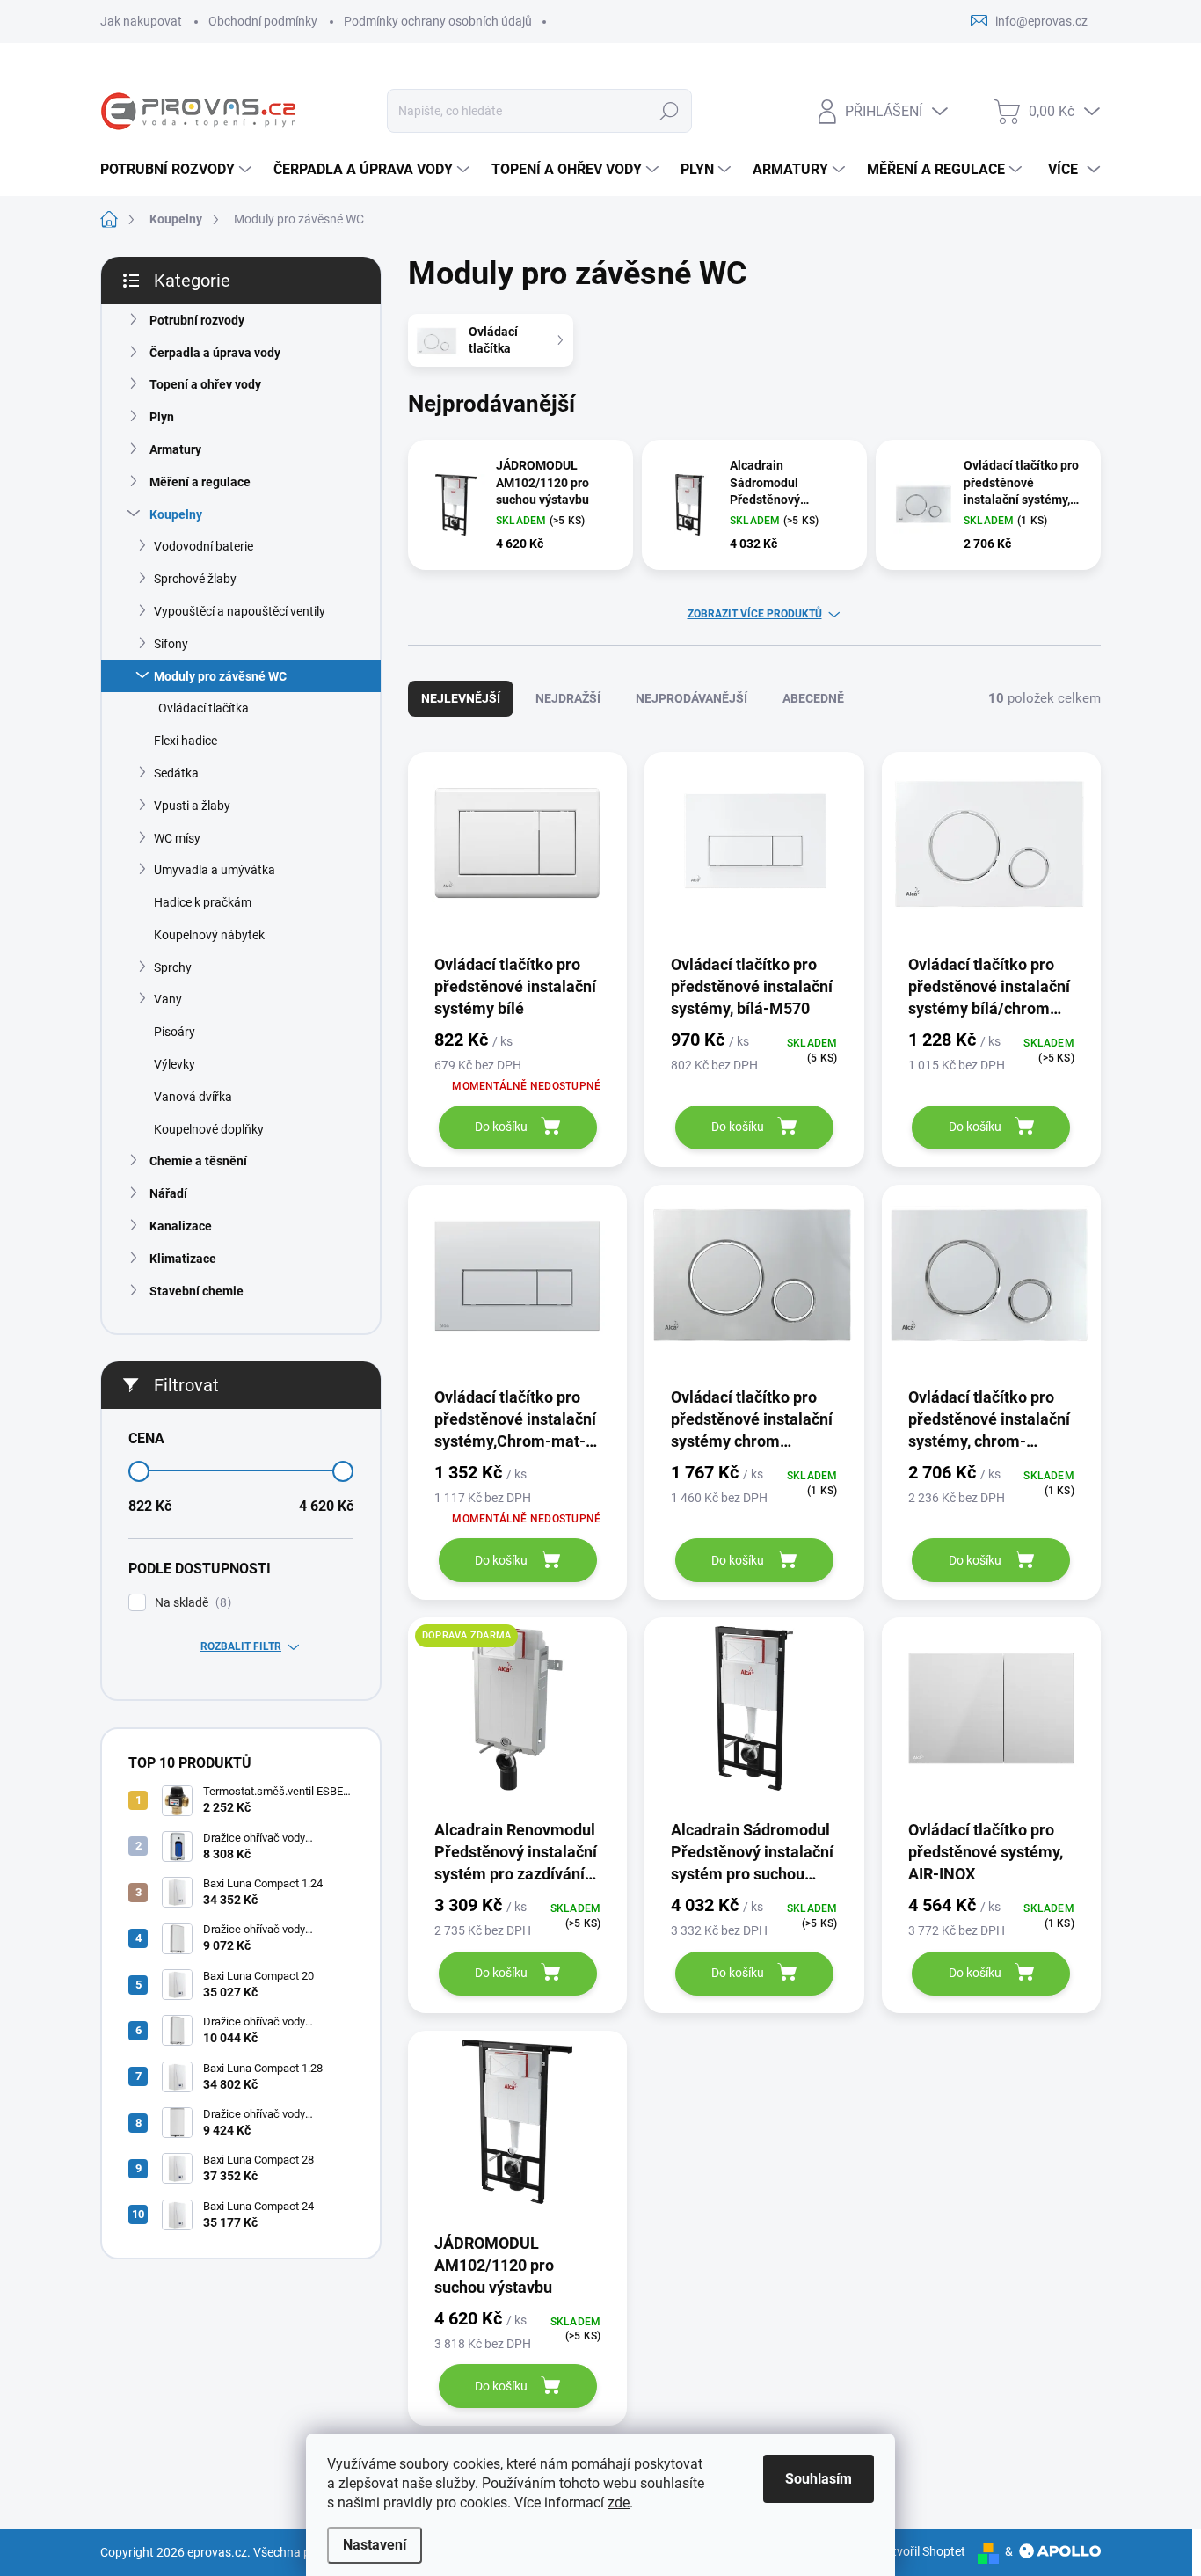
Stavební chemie (197, 1291)
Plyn (162, 417)
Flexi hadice (186, 741)
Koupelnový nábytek (209, 935)
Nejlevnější (461, 698)
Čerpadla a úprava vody (215, 353)
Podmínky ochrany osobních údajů (438, 21)
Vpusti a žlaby (192, 806)
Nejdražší (568, 698)
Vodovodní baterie (204, 546)
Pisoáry (175, 1032)
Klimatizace (183, 1259)
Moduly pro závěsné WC (220, 676)
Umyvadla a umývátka (215, 870)
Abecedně (813, 698)
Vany (168, 999)
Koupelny (176, 514)
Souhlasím (819, 2479)
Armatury (175, 449)
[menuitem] (178, 170)
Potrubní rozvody (197, 320)
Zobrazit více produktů (755, 614)
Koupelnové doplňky (209, 1129)
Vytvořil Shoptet (922, 2551)
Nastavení (375, 2545)
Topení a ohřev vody (205, 384)
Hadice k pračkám (203, 902)
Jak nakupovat (141, 21)
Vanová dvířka (193, 1097)
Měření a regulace (200, 482)
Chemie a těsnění (198, 1161)
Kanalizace (181, 1226)
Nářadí (168, 1193)
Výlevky (175, 1064)
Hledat (670, 111)
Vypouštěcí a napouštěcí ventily (240, 611)
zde (619, 2503)
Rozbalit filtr (241, 1646)
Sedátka (176, 773)
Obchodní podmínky (263, 21)
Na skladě (191, 1603)
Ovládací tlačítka (204, 708)
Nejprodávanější (691, 698)
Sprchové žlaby (195, 579)
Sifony (171, 644)
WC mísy (177, 838)
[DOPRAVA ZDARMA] (517, 1717)
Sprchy (173, 967)
